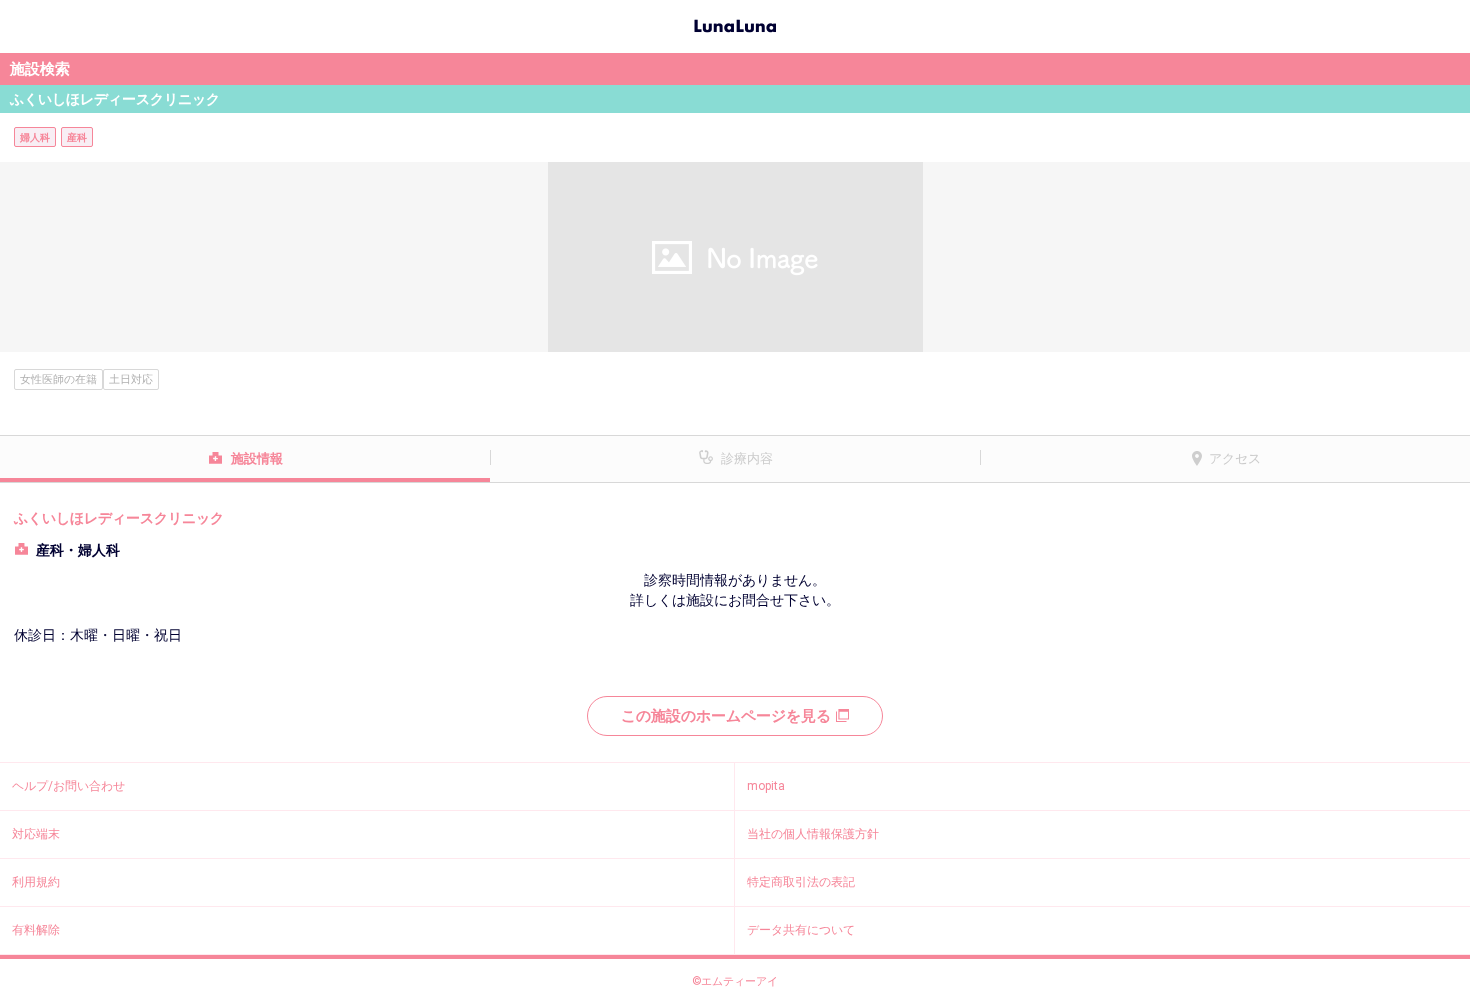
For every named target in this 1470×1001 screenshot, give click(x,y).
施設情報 (257, 458)
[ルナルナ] (735, 24)
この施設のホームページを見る (726, 716)
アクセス (1235, 458)
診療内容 (747, 458)
